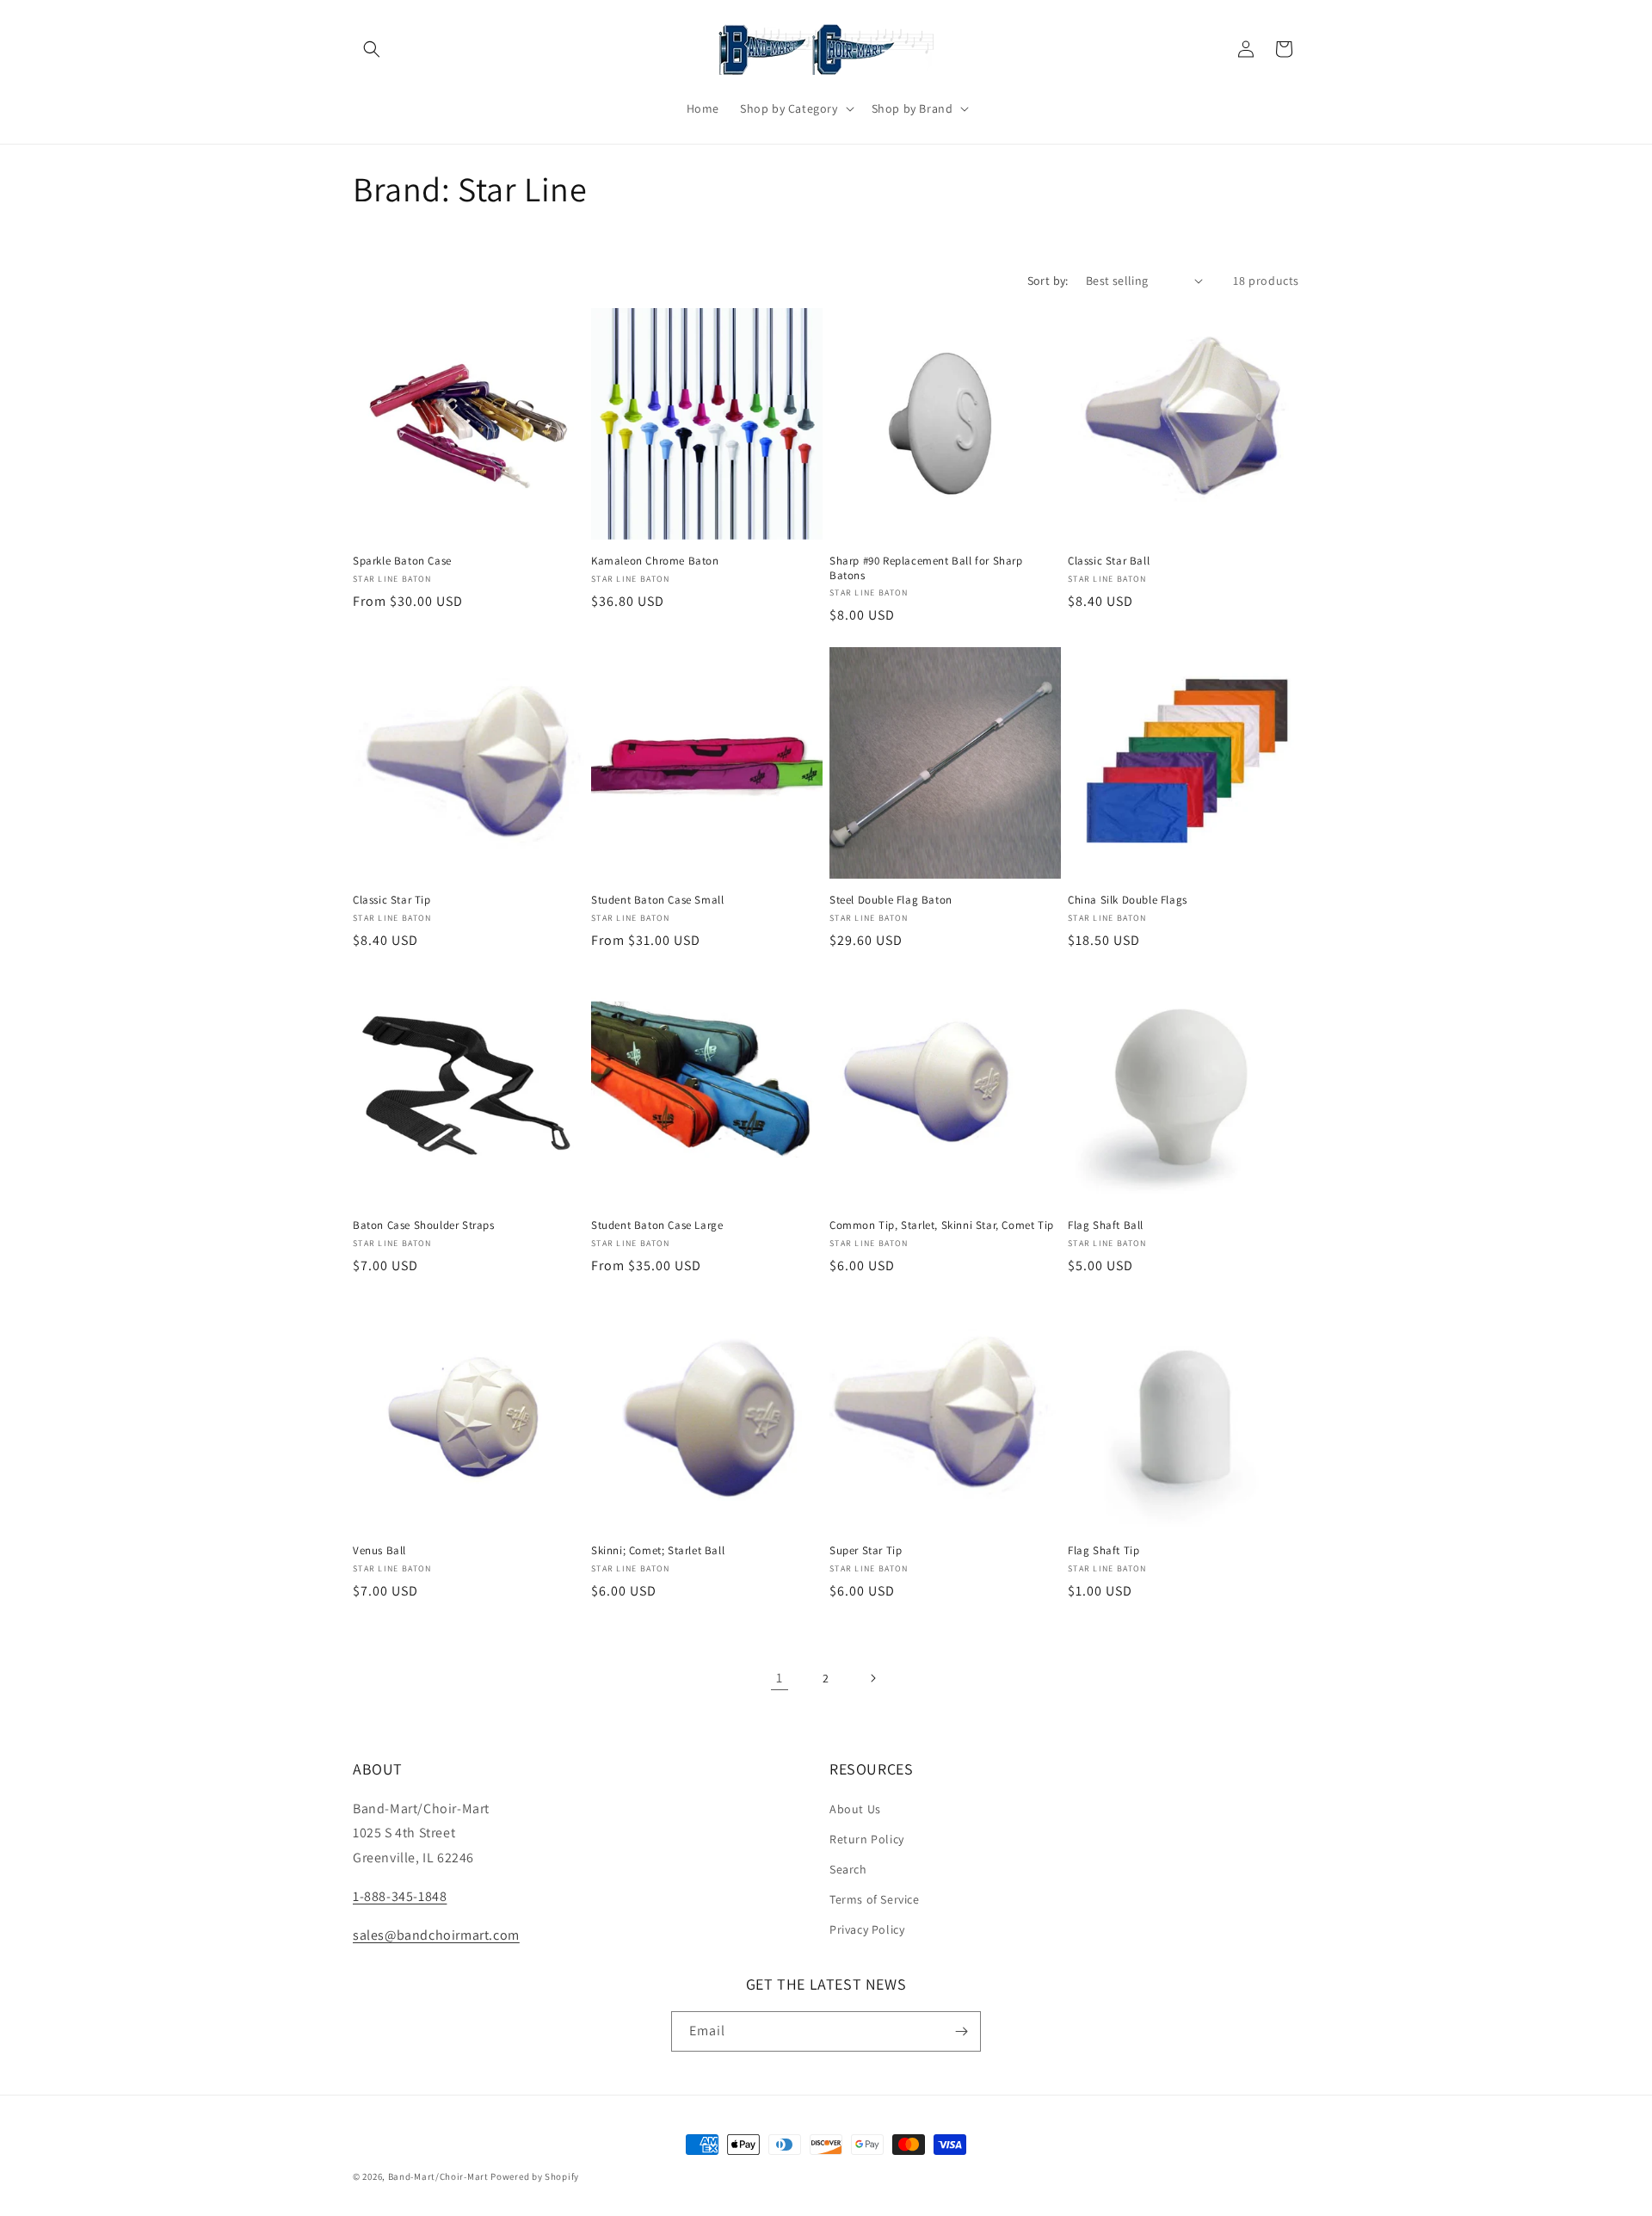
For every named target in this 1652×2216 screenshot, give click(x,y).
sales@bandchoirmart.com (436, 1935)
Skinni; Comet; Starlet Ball (658, 1551)
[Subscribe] (961, 2031)
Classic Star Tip (392, 900)
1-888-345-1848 (400, 1896)
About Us (855, 1809)
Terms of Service (875, 1899)
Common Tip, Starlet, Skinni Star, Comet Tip (942, 1225)
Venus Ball (379, 1551)
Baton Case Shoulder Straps (424, 1225)
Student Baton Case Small (657, 900)
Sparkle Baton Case (402, 561)
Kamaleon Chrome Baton (655, 561)
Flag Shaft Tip (1103, 1551)
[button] (372, 49)
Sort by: (1048, 281)
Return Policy (867, 1839)
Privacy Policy (867, 1929)
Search (848, 1869)
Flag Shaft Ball (1106, 1225)
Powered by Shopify (535, 2176)
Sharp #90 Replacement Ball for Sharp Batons (926, 568)
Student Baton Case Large (657, 1225)
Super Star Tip (866, 1551)
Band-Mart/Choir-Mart (438, 2176)
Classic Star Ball (1109, 561)
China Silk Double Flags (1128, 900)
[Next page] (872, 1678)
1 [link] (780, 1678)
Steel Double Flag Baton (891, 900)
